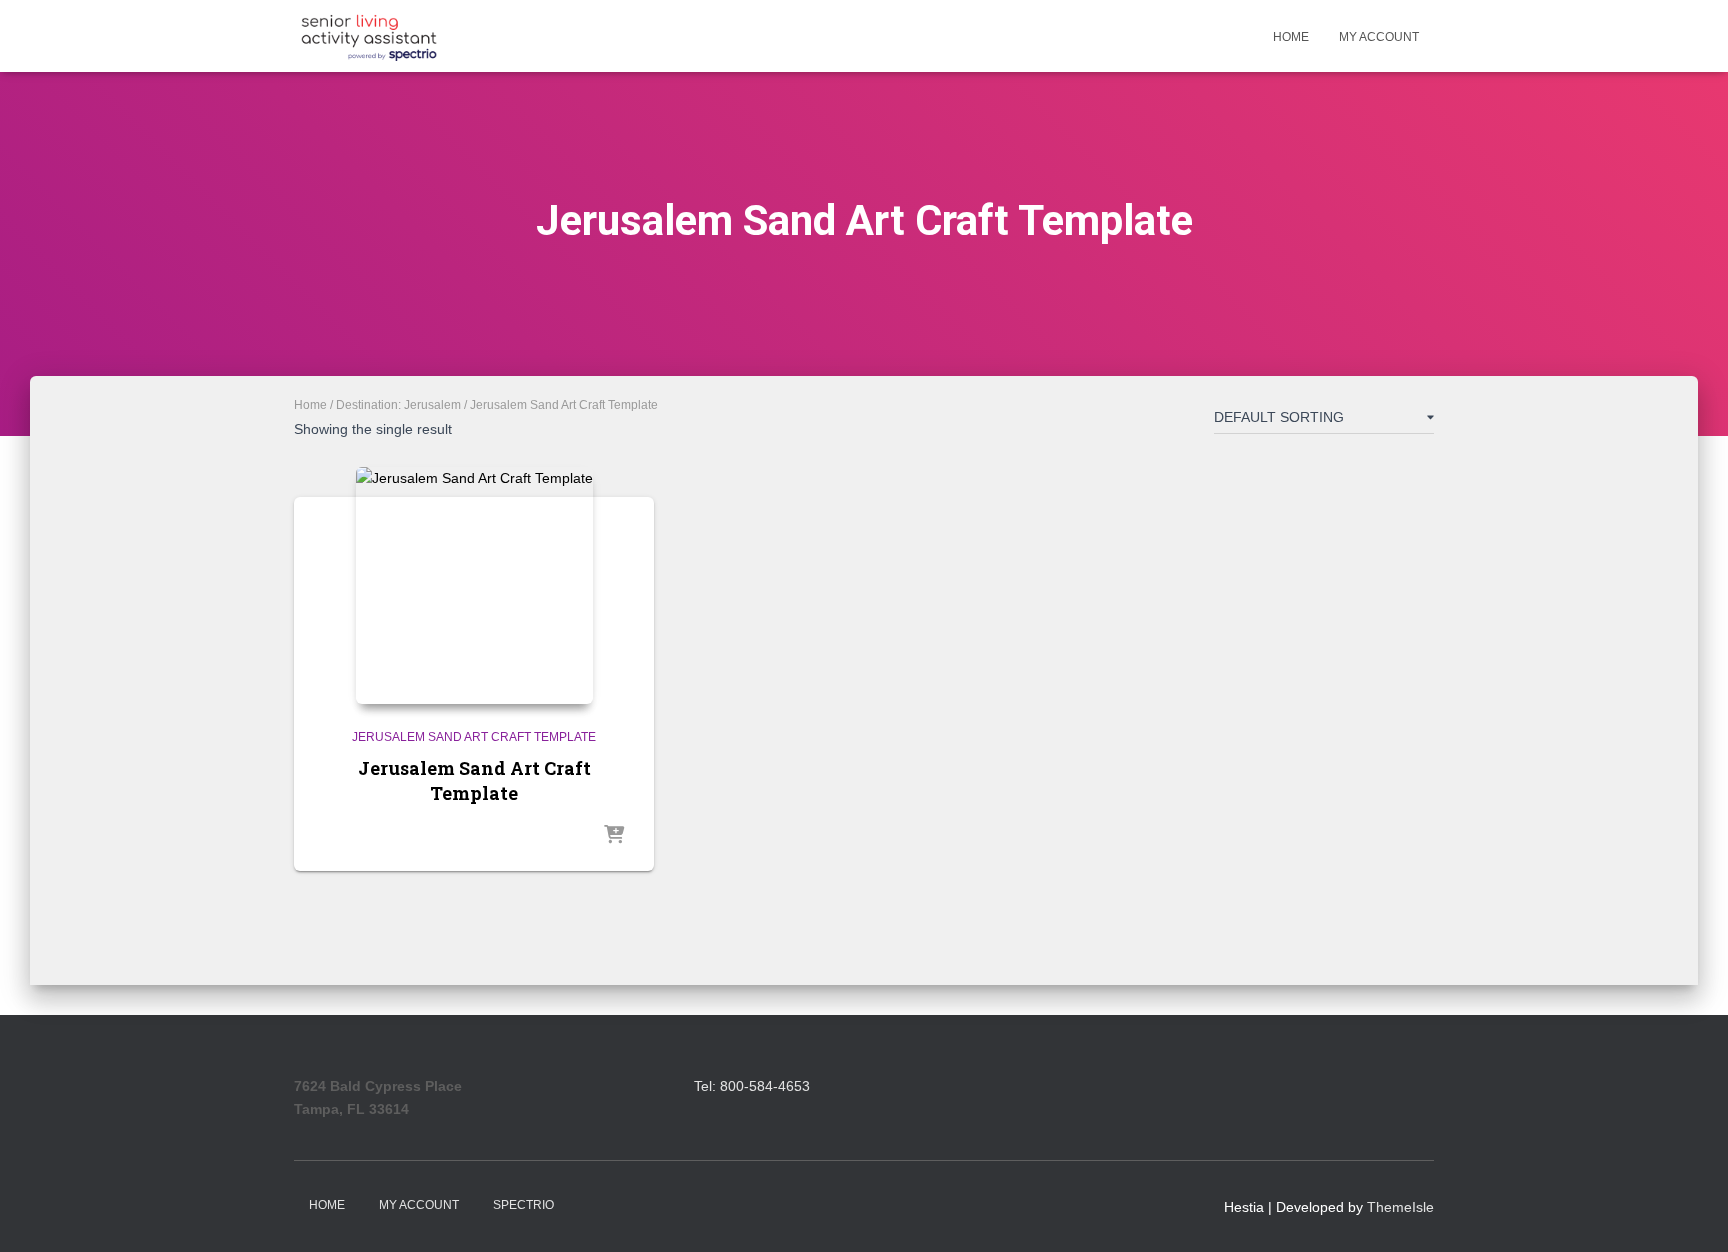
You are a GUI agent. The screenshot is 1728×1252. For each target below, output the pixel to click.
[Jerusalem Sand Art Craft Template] (474, 585)
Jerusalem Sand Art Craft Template (474, 737)
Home (1291, 37)
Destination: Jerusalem (398, 405)
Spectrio (523, 1205)
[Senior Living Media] (369, 36)
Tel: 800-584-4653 (752, 1086)
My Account (1379, 37)
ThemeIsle (1400, 1207)
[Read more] (614, 836)
